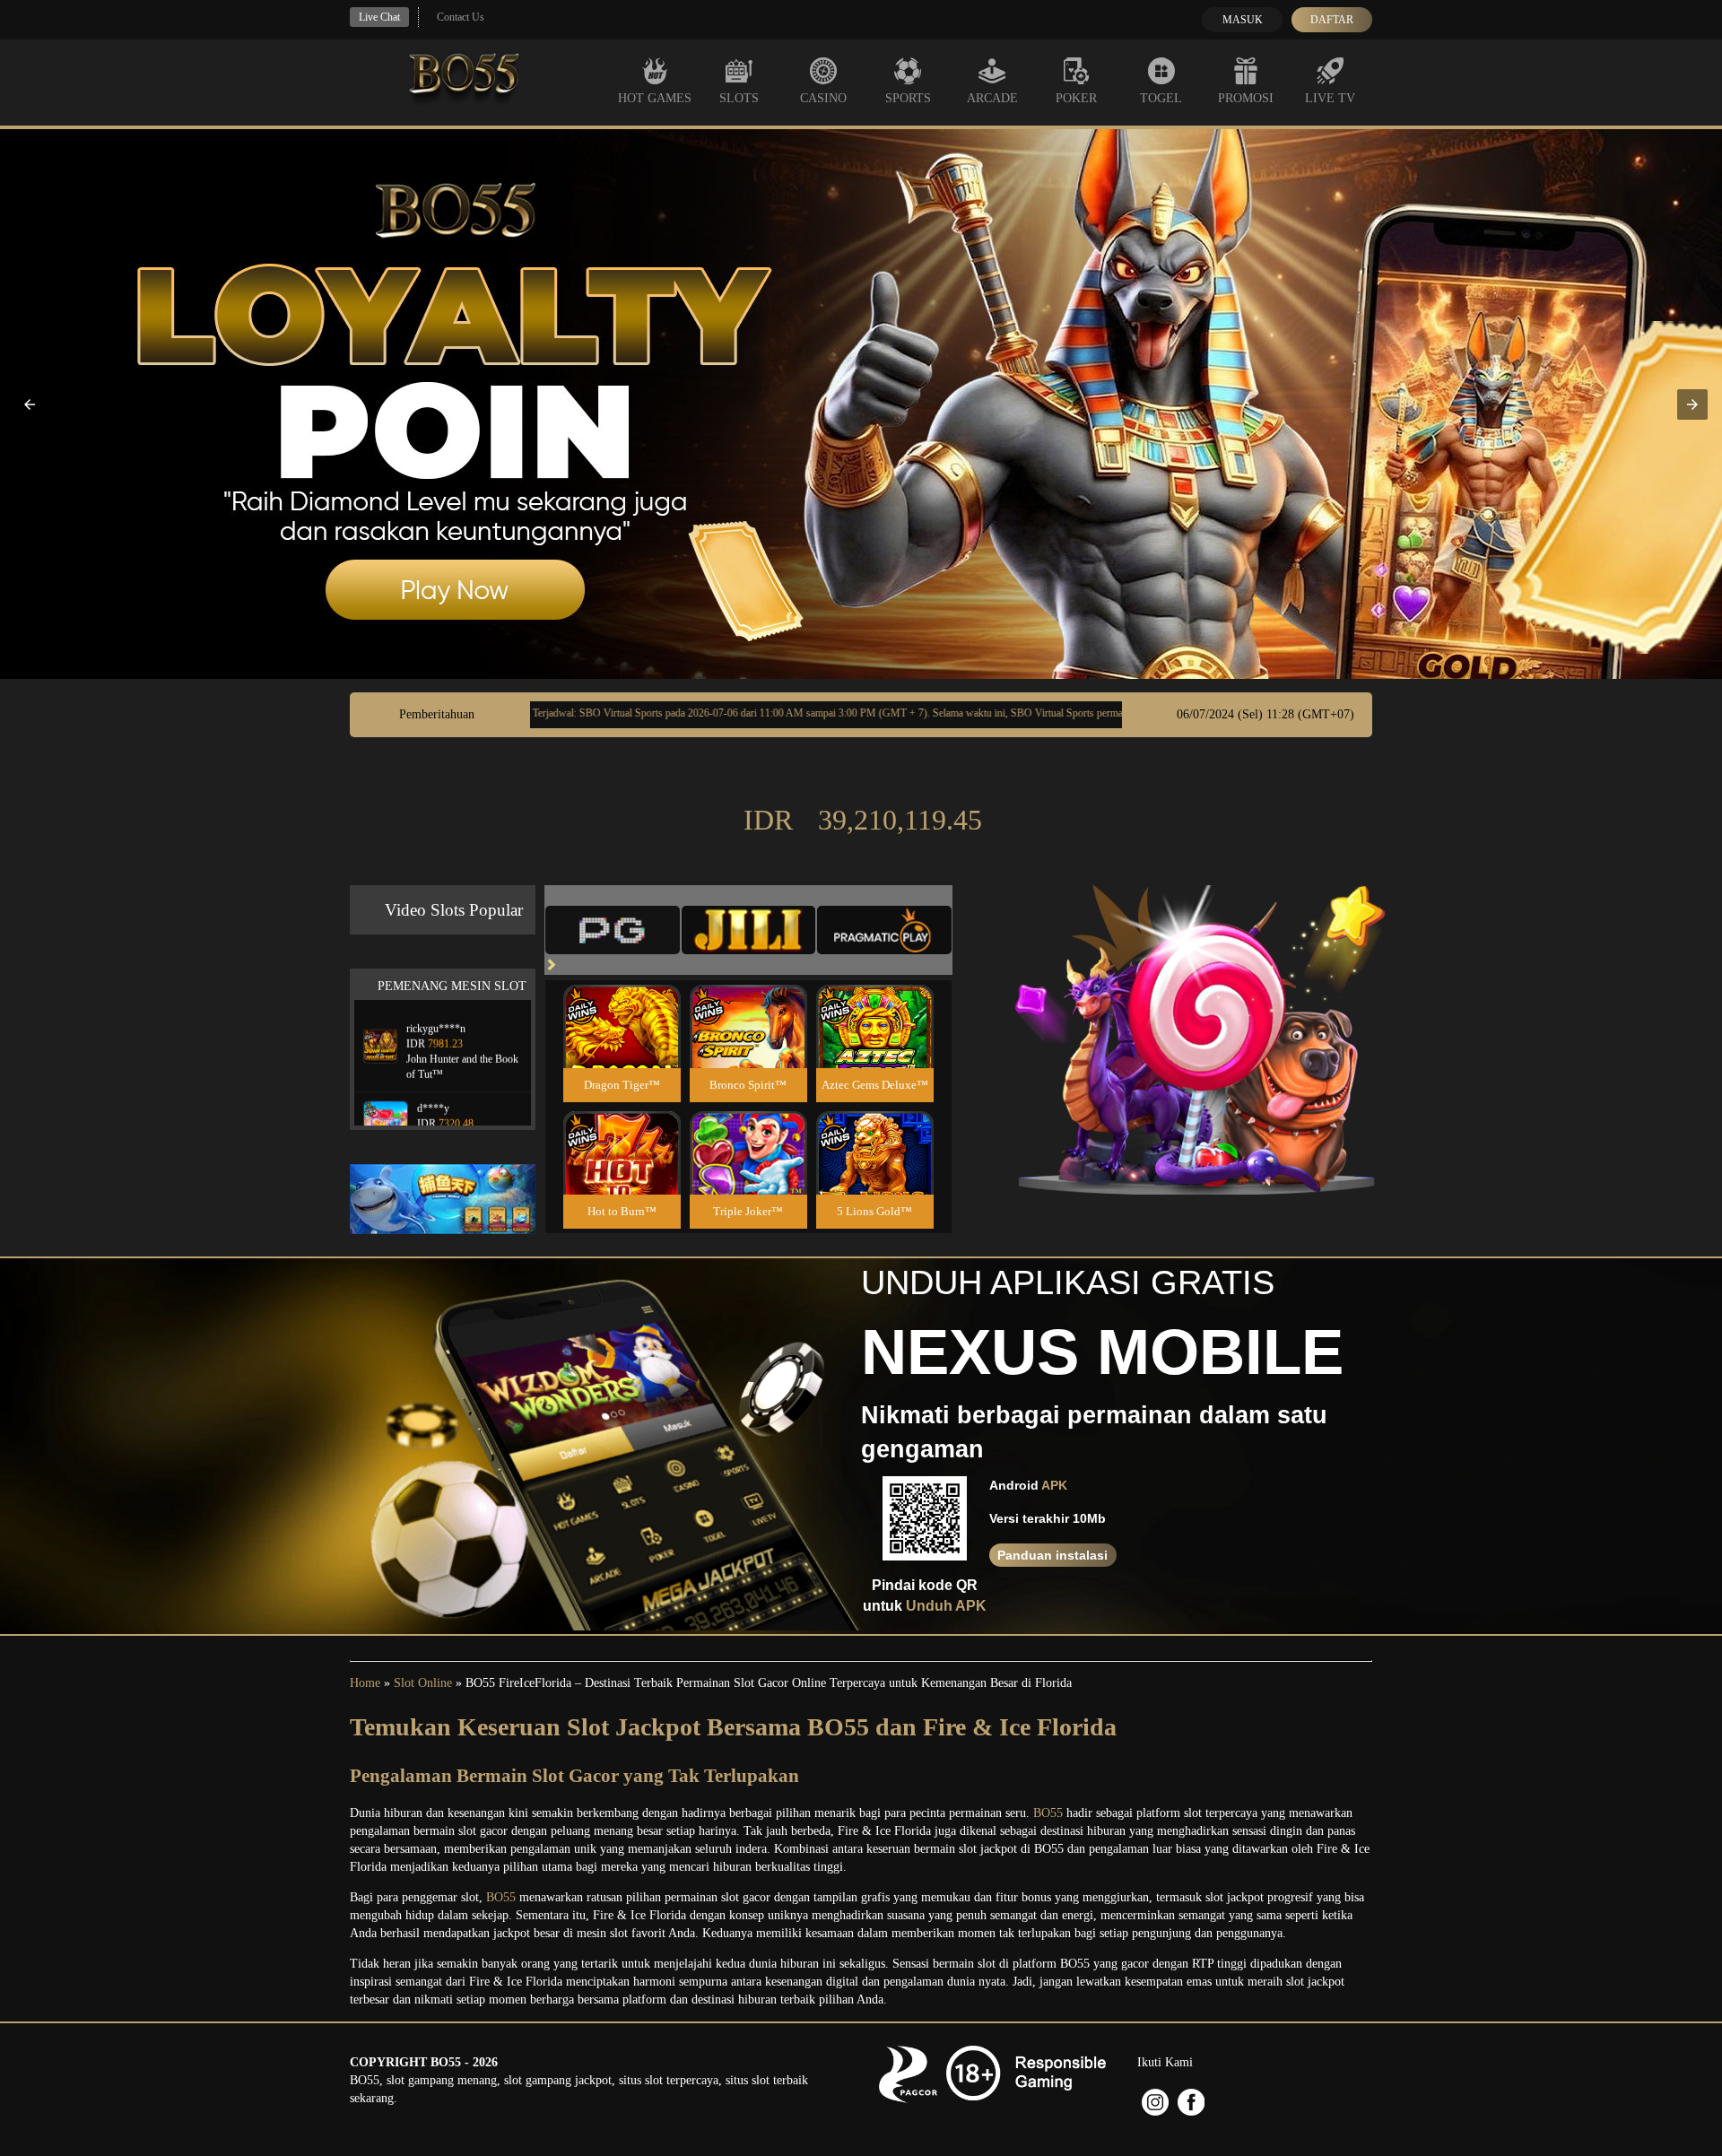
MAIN (622, 1045)
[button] (30, 404)
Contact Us (461, 17)
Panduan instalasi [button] (1052, 1555)
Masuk (1243, 20)
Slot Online (423, 1683)
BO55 (1048, 1813)
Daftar (1332, 20)
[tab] (613, 930)
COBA (622, 1005)
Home (365, 1683)
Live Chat (379, 17)
